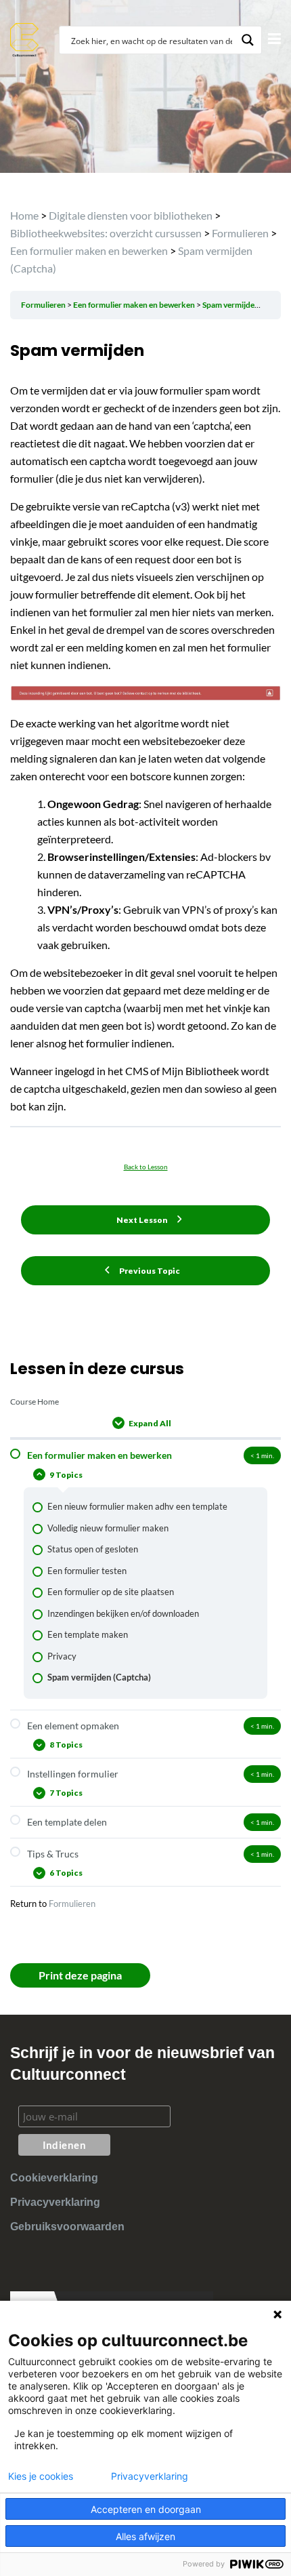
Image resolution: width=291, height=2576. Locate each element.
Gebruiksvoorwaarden (67, 2227)
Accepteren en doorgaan (146, 2509)
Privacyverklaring (55, 2202)
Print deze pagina (80, 1975)
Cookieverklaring (54, 2178)
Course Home (35, 1402)
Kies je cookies (41, 2476)
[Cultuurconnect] (25, 38)
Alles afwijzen (145, 2536)
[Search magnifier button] (248, 40)
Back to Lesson (146, 1167)
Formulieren (72, 1904)
